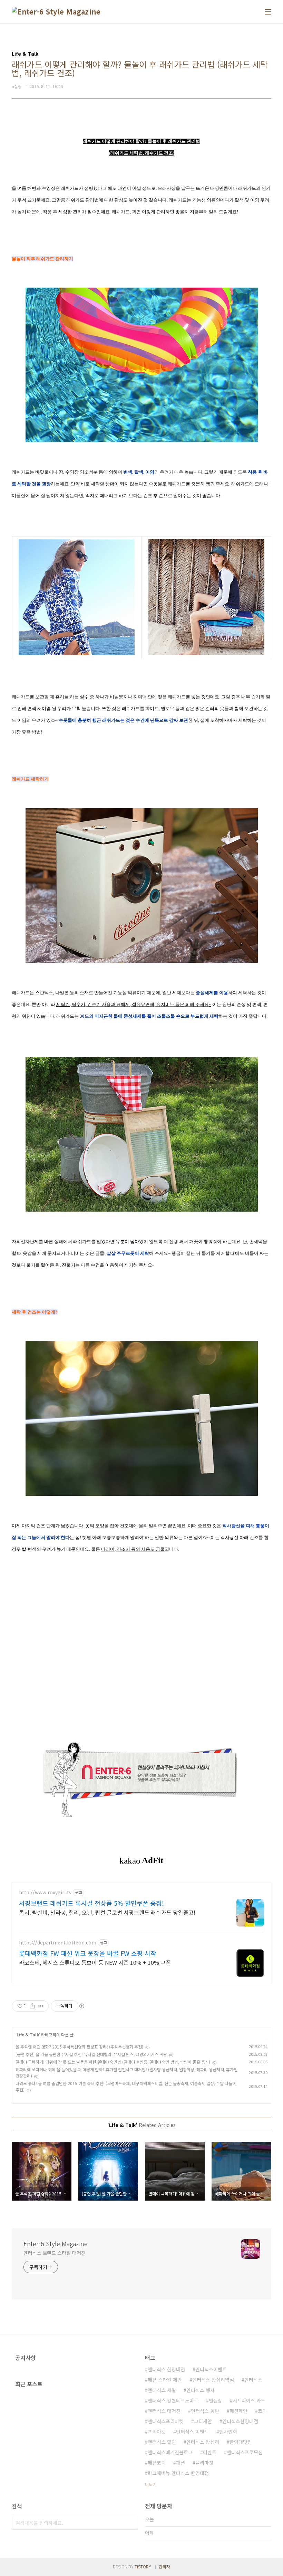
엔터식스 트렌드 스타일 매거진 (54, 2253)
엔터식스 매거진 (164, 2411)
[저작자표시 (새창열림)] (81, 2006)
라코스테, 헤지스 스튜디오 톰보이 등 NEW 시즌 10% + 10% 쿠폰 (95, 1962)
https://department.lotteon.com (58, 1943)
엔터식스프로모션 (245, 2452)
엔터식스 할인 (162, 2442)
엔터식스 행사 (201, 2390)
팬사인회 (228, 2432)
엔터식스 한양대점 (166, 2369)
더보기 (151, 2484)
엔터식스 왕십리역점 (213, 2380)
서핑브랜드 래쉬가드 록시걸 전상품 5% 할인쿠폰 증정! (91, 1903)
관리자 (164, 2566)
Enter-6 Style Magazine (56, 2243)
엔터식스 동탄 (205, 2411)
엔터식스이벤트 (211, 2369)
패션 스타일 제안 (165, 2380)
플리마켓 (204, 2463)
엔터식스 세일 (162, 2390)
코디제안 (203, 2421)
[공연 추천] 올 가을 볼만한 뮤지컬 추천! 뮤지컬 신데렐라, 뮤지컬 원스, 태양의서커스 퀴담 (91, 2054)
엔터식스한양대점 (240, 2421)
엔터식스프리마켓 (166, 2421)
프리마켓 (157, 2432)
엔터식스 (253, 2380)
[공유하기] (32, 2006)
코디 (262, 2411)
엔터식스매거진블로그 (170, 2452)
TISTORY (143, 2566)
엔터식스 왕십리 (203, 2442)
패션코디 (157, 2463)
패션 (180, 2463)
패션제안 (238, 2411)
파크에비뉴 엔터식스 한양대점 (178, 2473)
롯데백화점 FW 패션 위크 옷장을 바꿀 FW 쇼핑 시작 (88, 1953)
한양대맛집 (241, 2442)
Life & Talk (28, 2034)
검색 (131, 2523)
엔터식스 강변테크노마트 (173, 2400)
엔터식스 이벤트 (192, 2432)
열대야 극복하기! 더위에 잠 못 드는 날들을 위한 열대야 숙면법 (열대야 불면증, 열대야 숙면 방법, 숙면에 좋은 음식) (113, 2062)
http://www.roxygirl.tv (45, 1892)
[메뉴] (268, 12)
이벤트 (210, 2452)
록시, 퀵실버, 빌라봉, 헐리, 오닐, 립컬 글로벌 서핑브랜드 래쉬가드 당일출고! (107, 1912)
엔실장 (216, 2400)
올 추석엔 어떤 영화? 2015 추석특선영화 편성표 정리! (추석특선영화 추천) (79, 2047)
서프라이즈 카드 (249, 2400)
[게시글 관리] (41, 2006)
